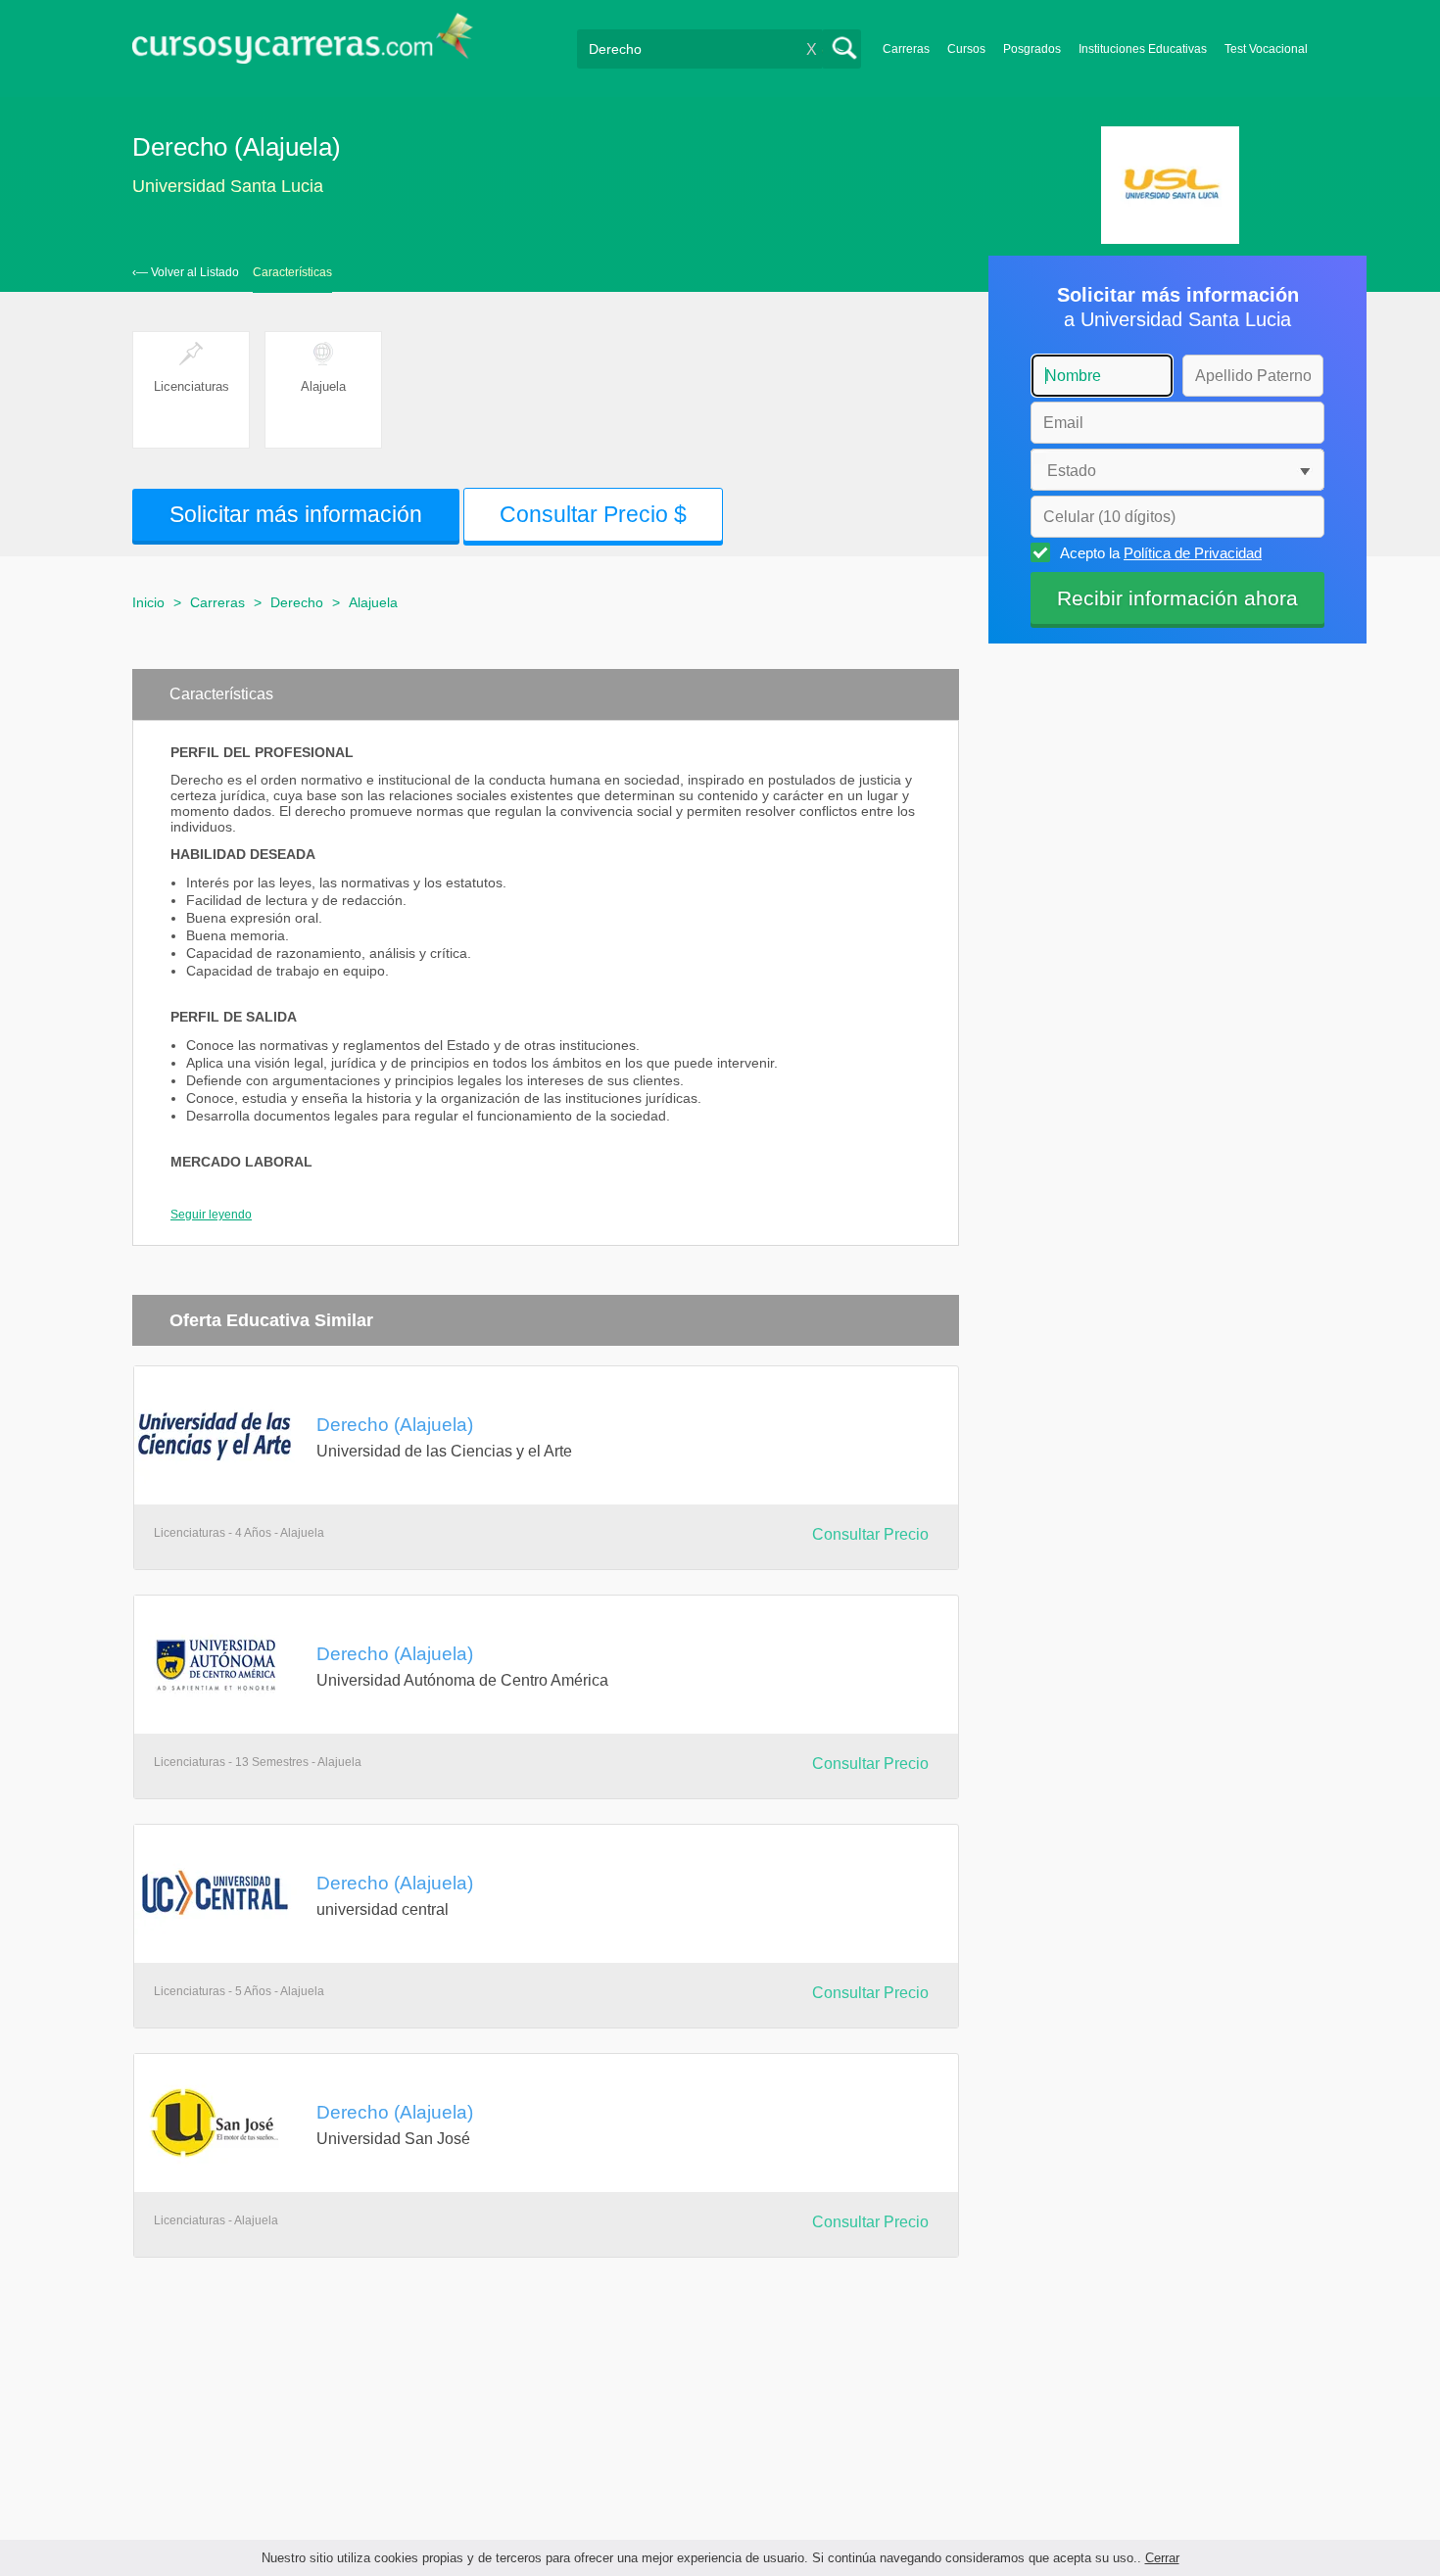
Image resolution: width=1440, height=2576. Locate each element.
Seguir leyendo (211, 1215)
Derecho (297, 602)
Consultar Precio (870, 1534)
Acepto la (1161, 553)
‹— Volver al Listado (186, 272)
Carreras (906, 49)
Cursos (966, 49)
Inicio (148, 602)
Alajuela (373, 602)
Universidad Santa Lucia (228, 186)
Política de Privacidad (1193, 553)
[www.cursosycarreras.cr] (303, 45)
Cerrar (1162, 2558)
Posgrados (1032, 49)
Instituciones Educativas (1143, 49)
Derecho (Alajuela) (395, 1424)
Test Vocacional (1266, 49)
